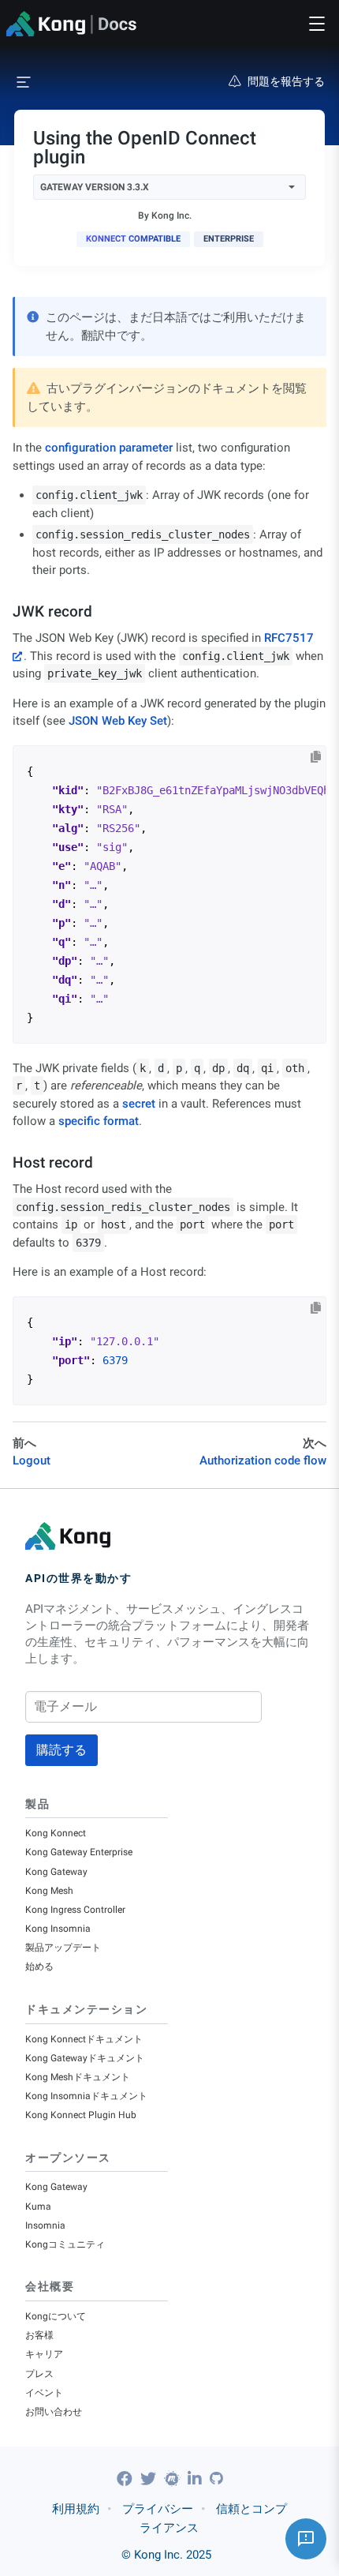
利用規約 (76, 2509)
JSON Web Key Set (118, 721)
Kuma (38, 2207)
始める (39, 1967)
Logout (32, 1460)
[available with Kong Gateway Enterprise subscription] (229, 239)
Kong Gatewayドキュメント (85, 2058)
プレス (39, 2374)
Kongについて (56, 2316)
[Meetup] (174, 2479)
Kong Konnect (56, 1833)
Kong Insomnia (58, 1929)
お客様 (39, 2335)
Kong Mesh (49, 1891)
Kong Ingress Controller (75, 1910)
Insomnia (45, 2225)
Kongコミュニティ (65, 2244)
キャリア (44, 2354)
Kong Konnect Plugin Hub (81, 2115)
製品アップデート (63, 1948)
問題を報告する (286, 81)
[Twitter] (150, 2479)
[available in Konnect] (133, 239)
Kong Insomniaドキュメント (86, 2096)
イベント (44, 2393)
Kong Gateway (56, 1872)
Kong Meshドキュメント (78, 2077)
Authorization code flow (263, 1460)
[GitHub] (216, 2479)
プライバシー (158, 2509)
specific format (99, 1121)
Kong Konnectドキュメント (84, 2039)
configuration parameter (109, 448)
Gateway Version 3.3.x (95, 187)
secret (139, 1104)
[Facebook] (127, 2479)
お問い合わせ (54, 2412)
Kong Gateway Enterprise (79, 1852)
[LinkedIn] (197, 2479)
